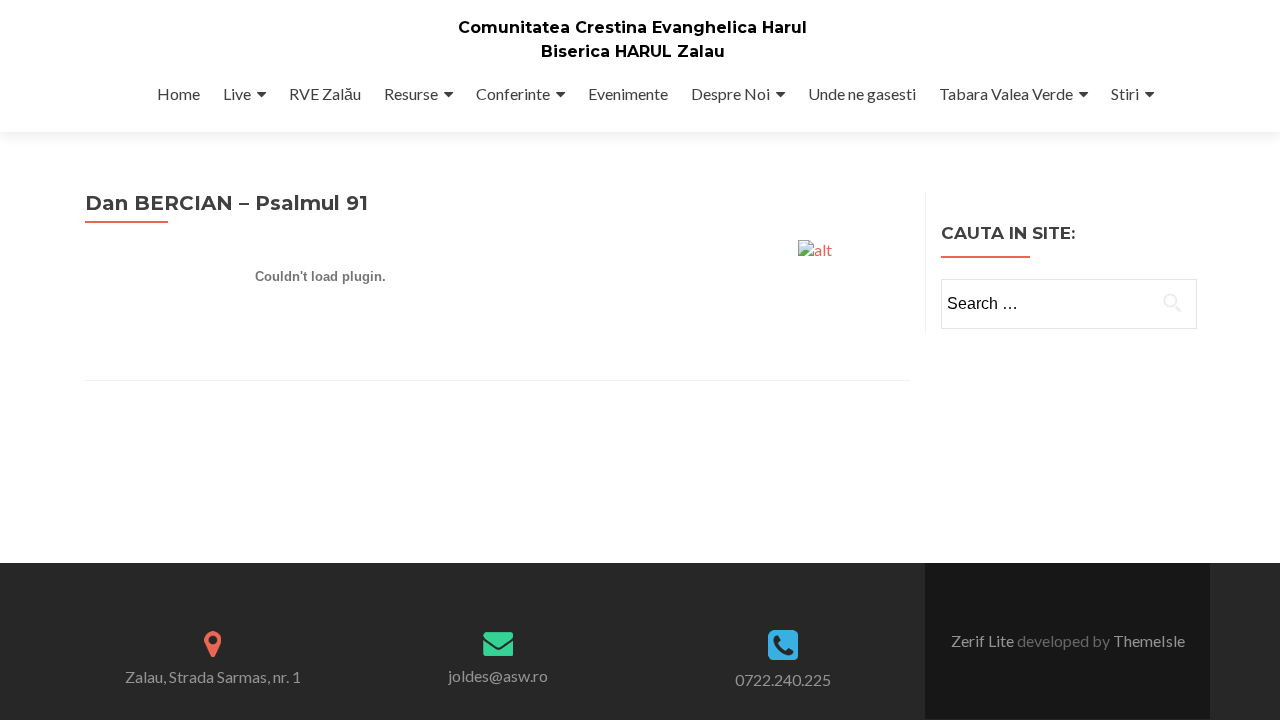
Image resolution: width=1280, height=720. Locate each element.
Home (178, 93)
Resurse (411, 93)
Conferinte (513, 93)
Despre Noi (730, 93)
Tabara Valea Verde (1006, 93)
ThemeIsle (1149, 640)
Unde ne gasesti (862, 93)
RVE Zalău (325, 93)
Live (237, 93)
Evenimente (628, 93)
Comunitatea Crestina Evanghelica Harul (632, 27)
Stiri (1125, 93)
